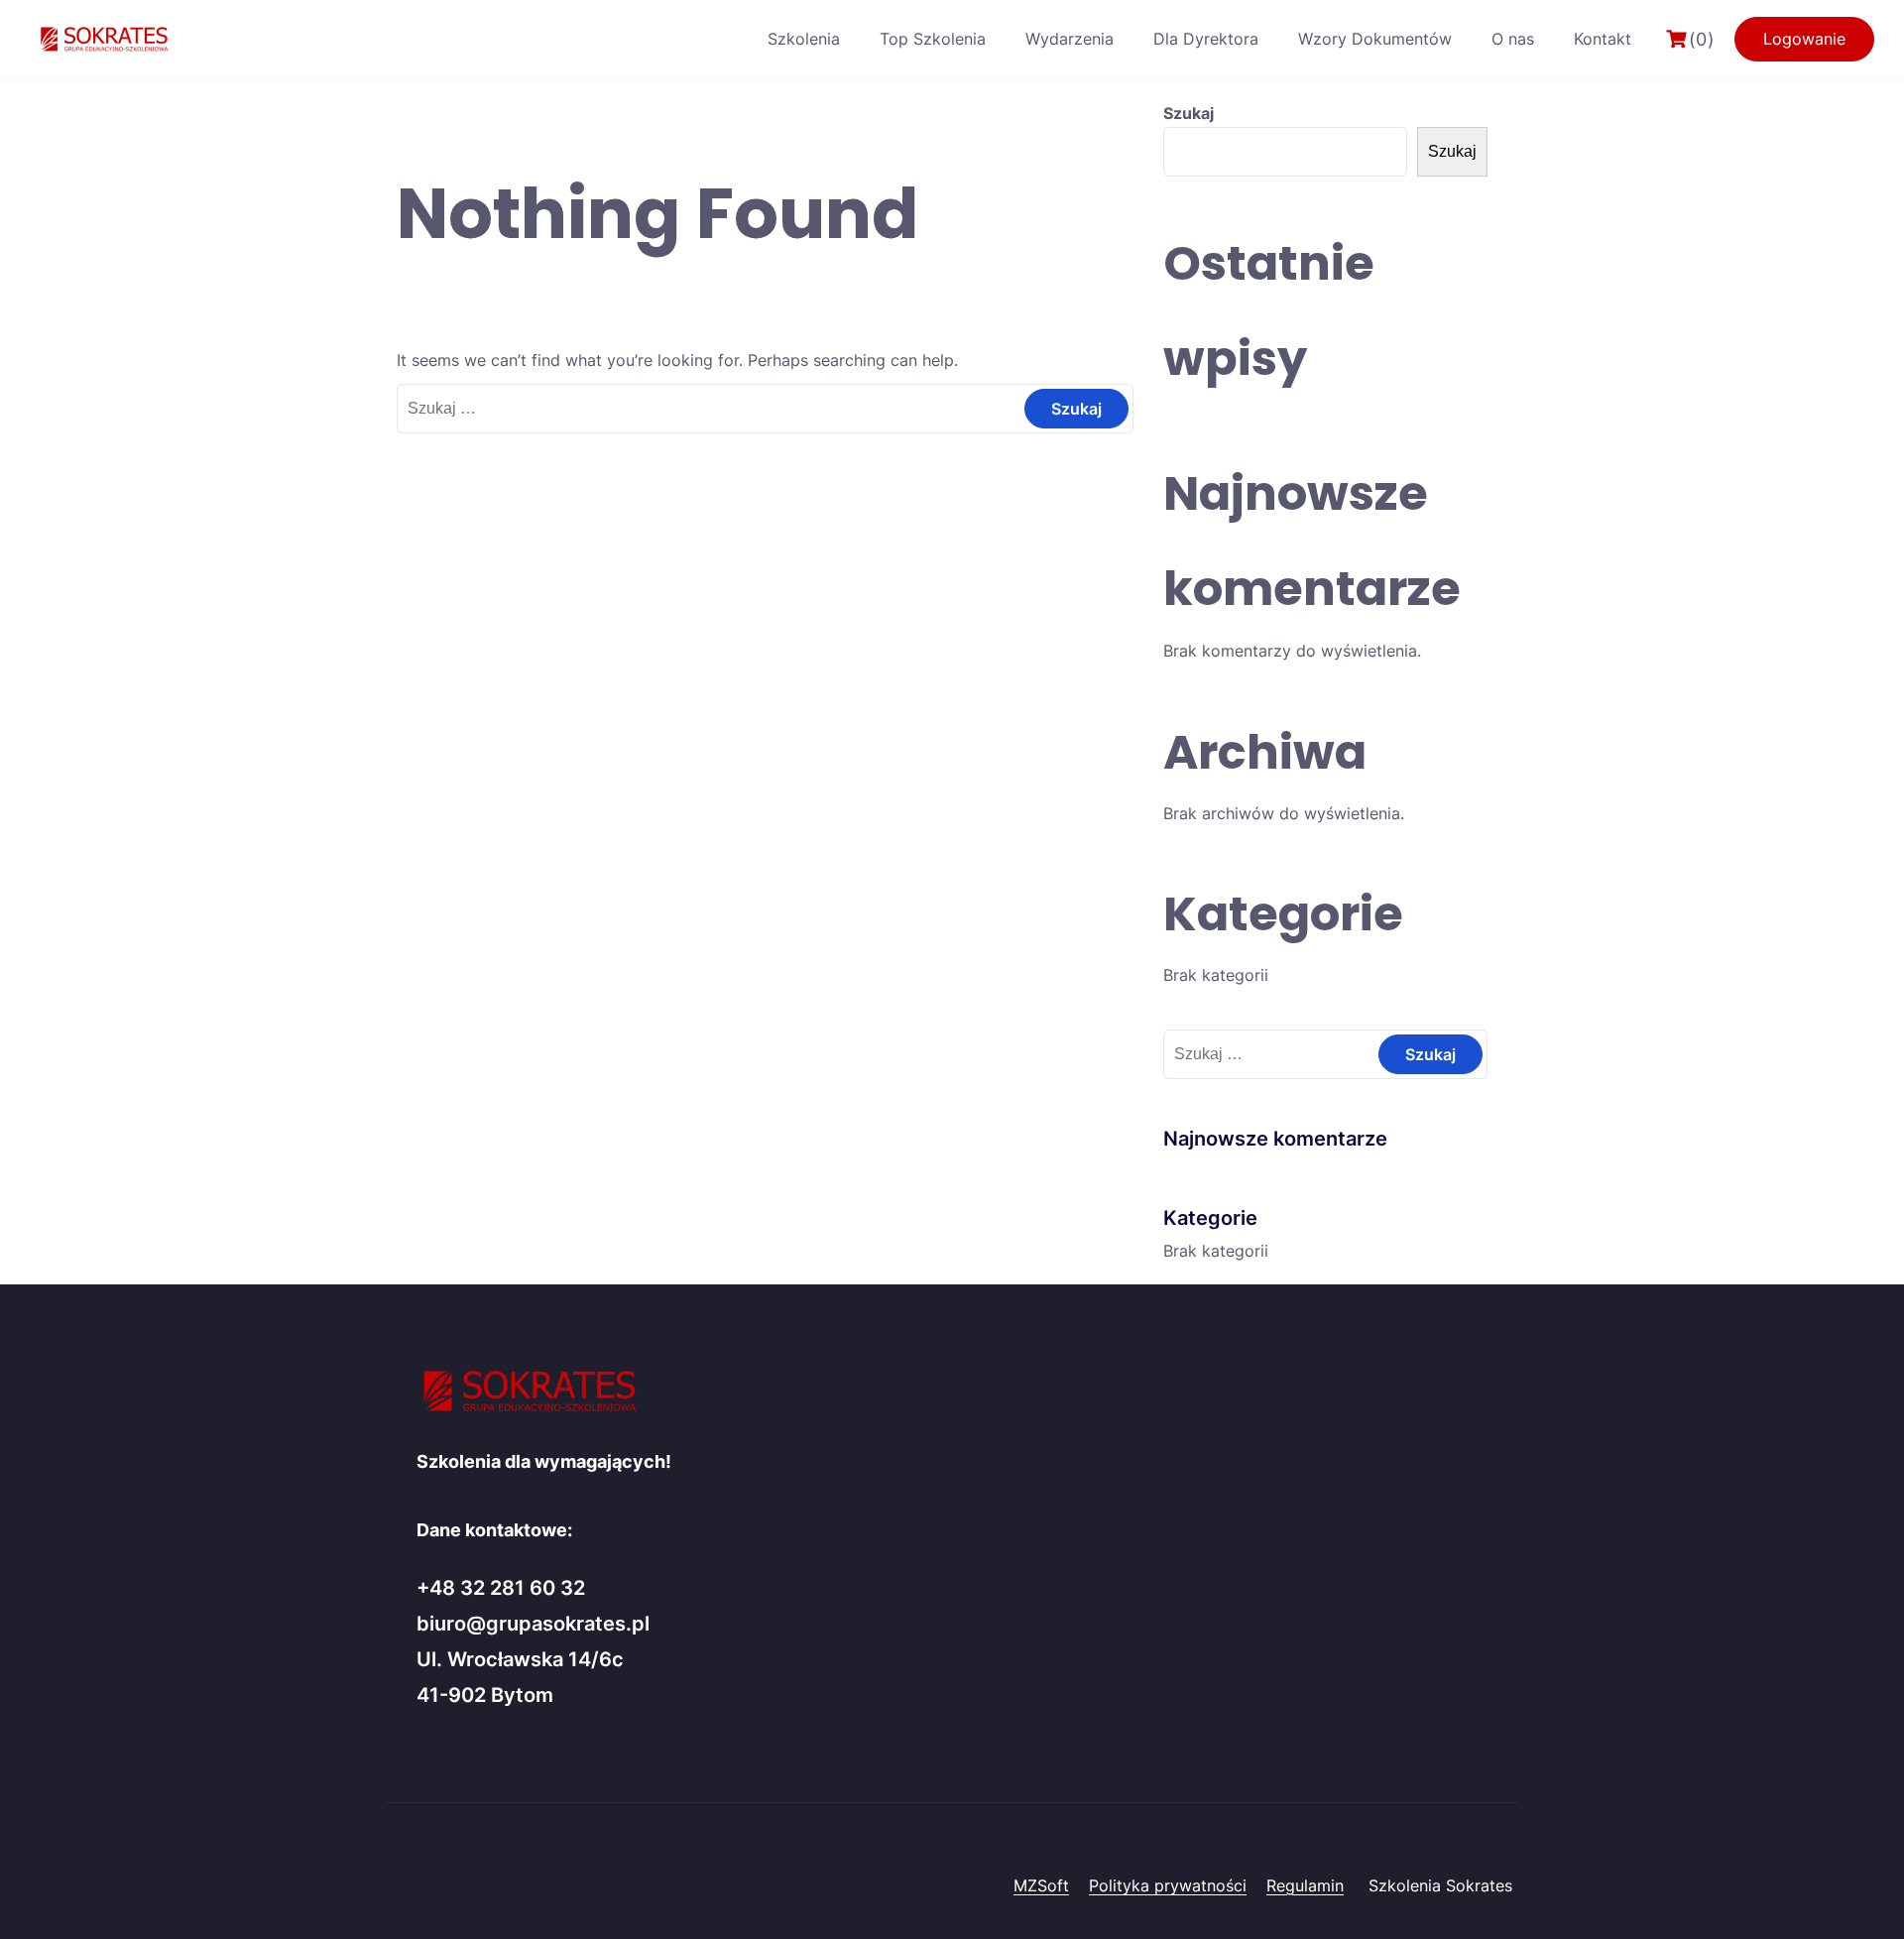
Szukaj (1189, 113)
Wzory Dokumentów (1375, 39)
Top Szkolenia (933, 39)
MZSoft (1041, 1885)
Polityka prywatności (1168, 1885)
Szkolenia (804, 39)
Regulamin (1305, 1885)
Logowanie (1804, 39)
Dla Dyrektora (1206, 39)
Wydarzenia (1070, 39)
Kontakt (1603, 39)
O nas (1513, 39)
